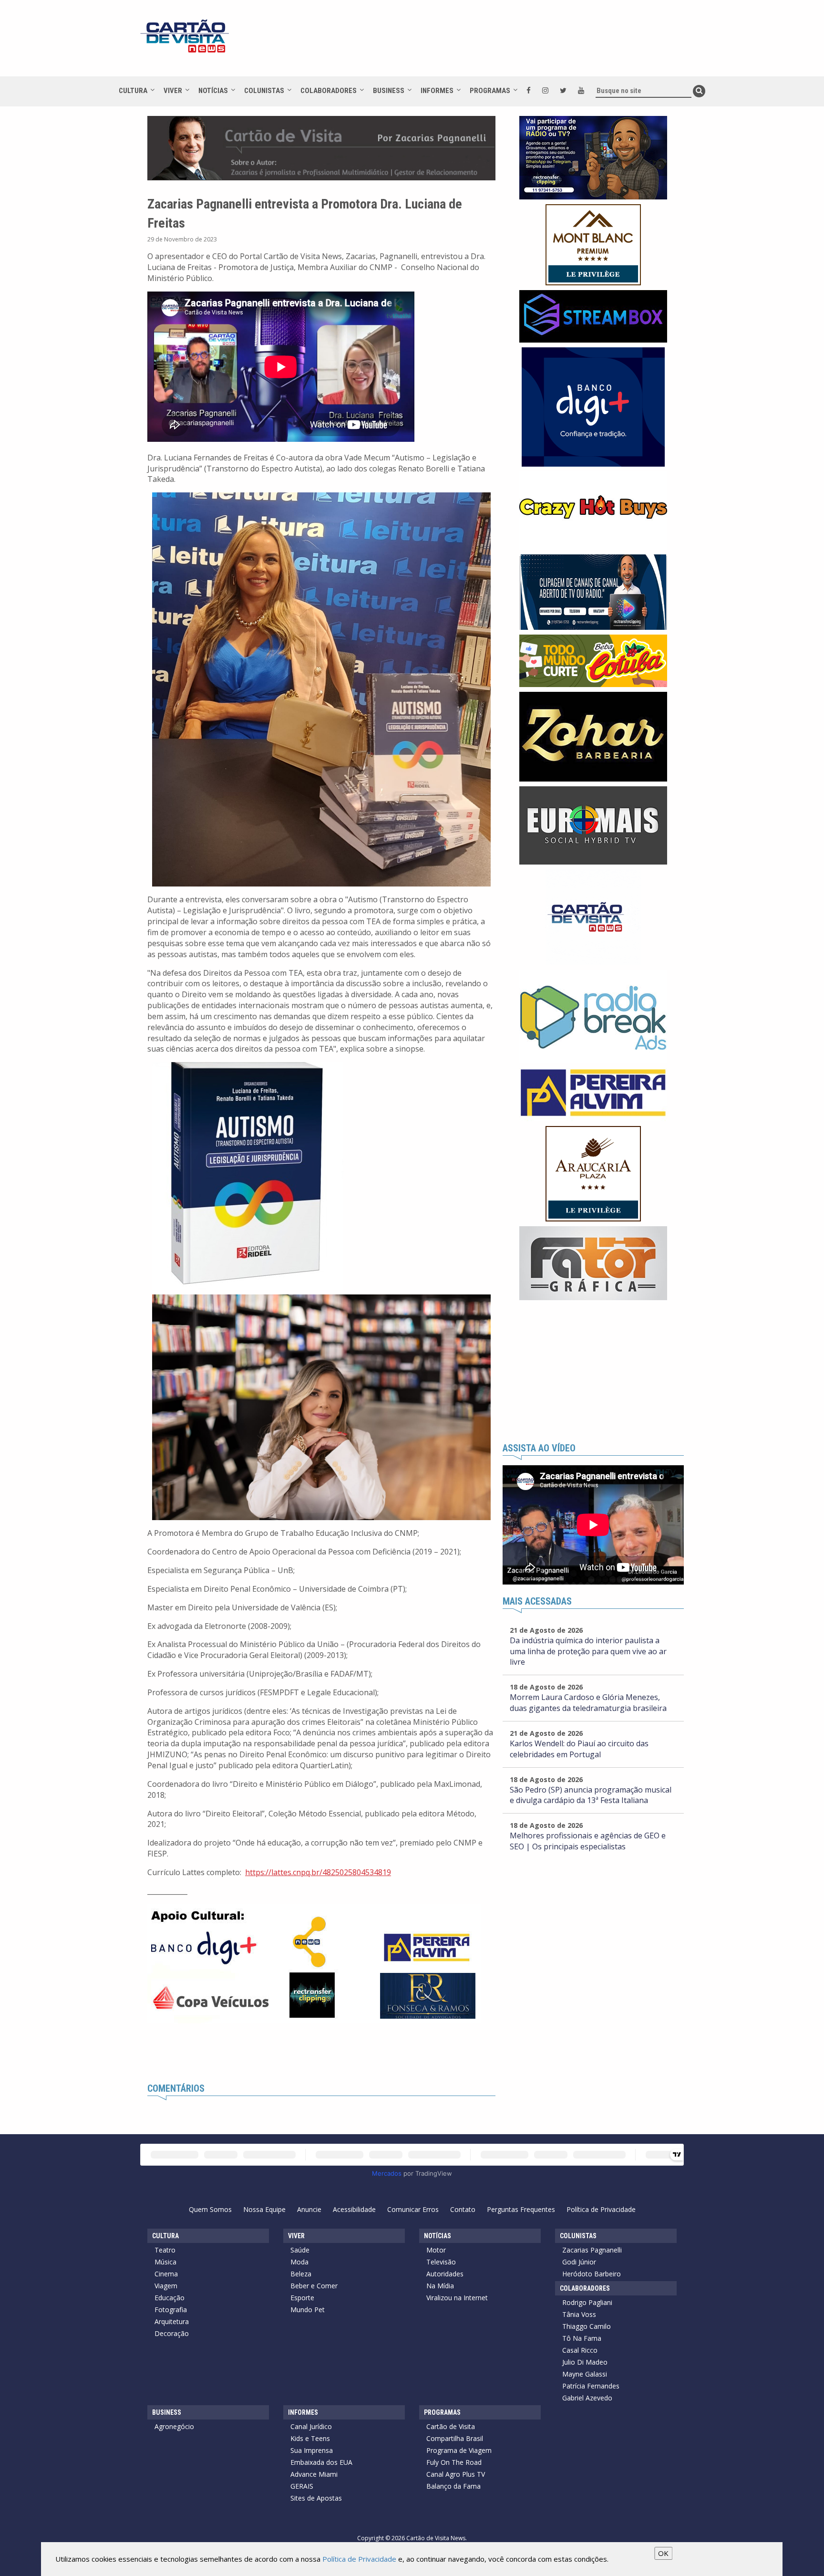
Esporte (302, 2298)
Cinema (166, 2274)
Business (389, 91)
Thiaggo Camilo (587, 2326)
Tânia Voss (579, 2314)
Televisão (441, 2262)
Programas (490, 91)
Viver (173, 91)
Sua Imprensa (312, 2450)
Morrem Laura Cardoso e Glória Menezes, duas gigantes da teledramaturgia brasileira (588, 1703)
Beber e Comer (314, 2286)
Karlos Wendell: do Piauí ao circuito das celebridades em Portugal (579, 1749)
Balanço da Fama (453, 2486)
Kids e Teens (310, 2438)
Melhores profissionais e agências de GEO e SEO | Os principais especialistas (588, 1841)
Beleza (301, 2274)
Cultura (133, 91)
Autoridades (445, 2274)
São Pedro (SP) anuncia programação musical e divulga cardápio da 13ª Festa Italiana (591, 1795)
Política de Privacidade (601, 2209)
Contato (463, 2209)
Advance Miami (314, 2474)
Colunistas (264, 91)
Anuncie (309, 2209)
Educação (170, 2298)
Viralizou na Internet (457, 2298)
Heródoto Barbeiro (592, 2274)
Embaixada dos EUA (321, 2462)
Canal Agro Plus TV (456, 2474)
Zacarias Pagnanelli (592, 2250)
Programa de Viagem (459, 2450)
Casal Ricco (580, 2350)
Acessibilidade (354, 2209)
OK (663, 2553)
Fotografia (171, 2310)
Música (165, 2262)
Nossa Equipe (264, 2209)
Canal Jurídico (311, 2426)
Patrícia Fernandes (591, 2386)
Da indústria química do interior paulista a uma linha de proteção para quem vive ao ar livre (588, 1651)
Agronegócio (174, 2426)
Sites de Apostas (316, 2498)
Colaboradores (329, 91)
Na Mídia (440, 2286)
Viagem (166, 2286)
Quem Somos (210, 2209)
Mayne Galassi (585, 2374)
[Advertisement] (497, 43)
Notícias (213, 91)
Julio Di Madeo (585, 2362)
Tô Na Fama (582, 2338)
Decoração (172, 2333)
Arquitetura (172, 2321)
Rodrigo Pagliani (587, 2302)
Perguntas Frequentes (521, 2209)
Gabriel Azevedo (587, 2398)
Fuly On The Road (454, 2462)
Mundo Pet (308, 2310)
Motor (436, 2250)
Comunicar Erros (413, 2209)
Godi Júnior (579, 2262)
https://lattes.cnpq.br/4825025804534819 (318, 1872)
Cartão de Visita (451, 2426)
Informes (437, 91)
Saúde (300, 2250)
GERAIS (302, 2486)
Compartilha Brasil (455, 2438)
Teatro (165, 2250)
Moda (299, 2262)
